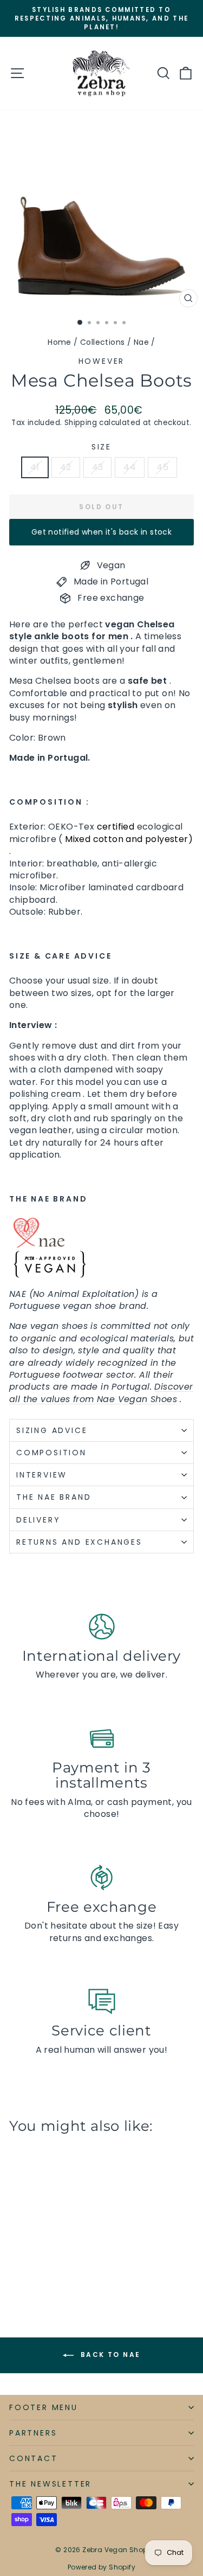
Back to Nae (109, 2355)
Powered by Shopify (101, 2567)
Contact (34, 2458)
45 (162, 467)
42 (66, 467)
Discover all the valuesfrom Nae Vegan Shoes (101, 1393)
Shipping (81, 423)
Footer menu (44, 2407)
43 (98, 467)
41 (35, 467)
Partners (33, 2433)
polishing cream (45, 1094)
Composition (51, 1453)
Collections (102, 342)
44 (130, 467)
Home (60, 342)
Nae (141, 342)
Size (101, 447)
